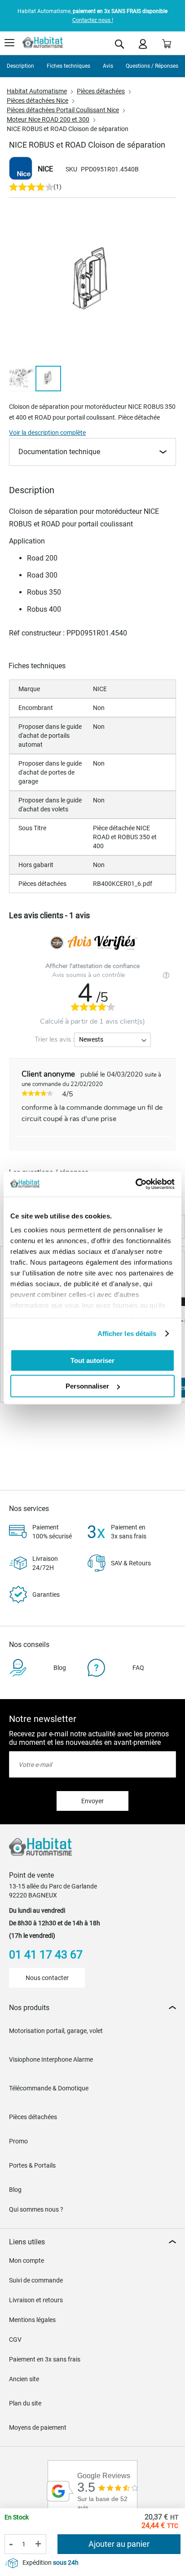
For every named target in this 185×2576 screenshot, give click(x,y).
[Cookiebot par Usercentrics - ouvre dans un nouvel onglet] (135, 1184)
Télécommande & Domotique (49, 2088)
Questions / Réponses (152, 66)
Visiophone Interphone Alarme (51, 2059)
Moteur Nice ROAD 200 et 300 (48, 119)
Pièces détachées (101, 91)
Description (20, 66)
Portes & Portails (32, 2165)
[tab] (92, 2008)
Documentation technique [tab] (59, 452)
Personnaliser (87, 1386)
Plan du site (25, 2403)
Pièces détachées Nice (37, 101)
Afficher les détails (127, 1334)
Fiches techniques (68, 66)
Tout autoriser (92, 1360)
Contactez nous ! (93, 20)
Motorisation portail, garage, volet (56, 2031)
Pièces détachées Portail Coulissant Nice (63, 110)
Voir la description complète (47, 433)
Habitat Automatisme (37, 91)
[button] (22, 379)
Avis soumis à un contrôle (89, 975)
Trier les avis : (54, 1039)
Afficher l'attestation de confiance (92, 966)
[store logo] (43, 43)
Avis (108, 66)
